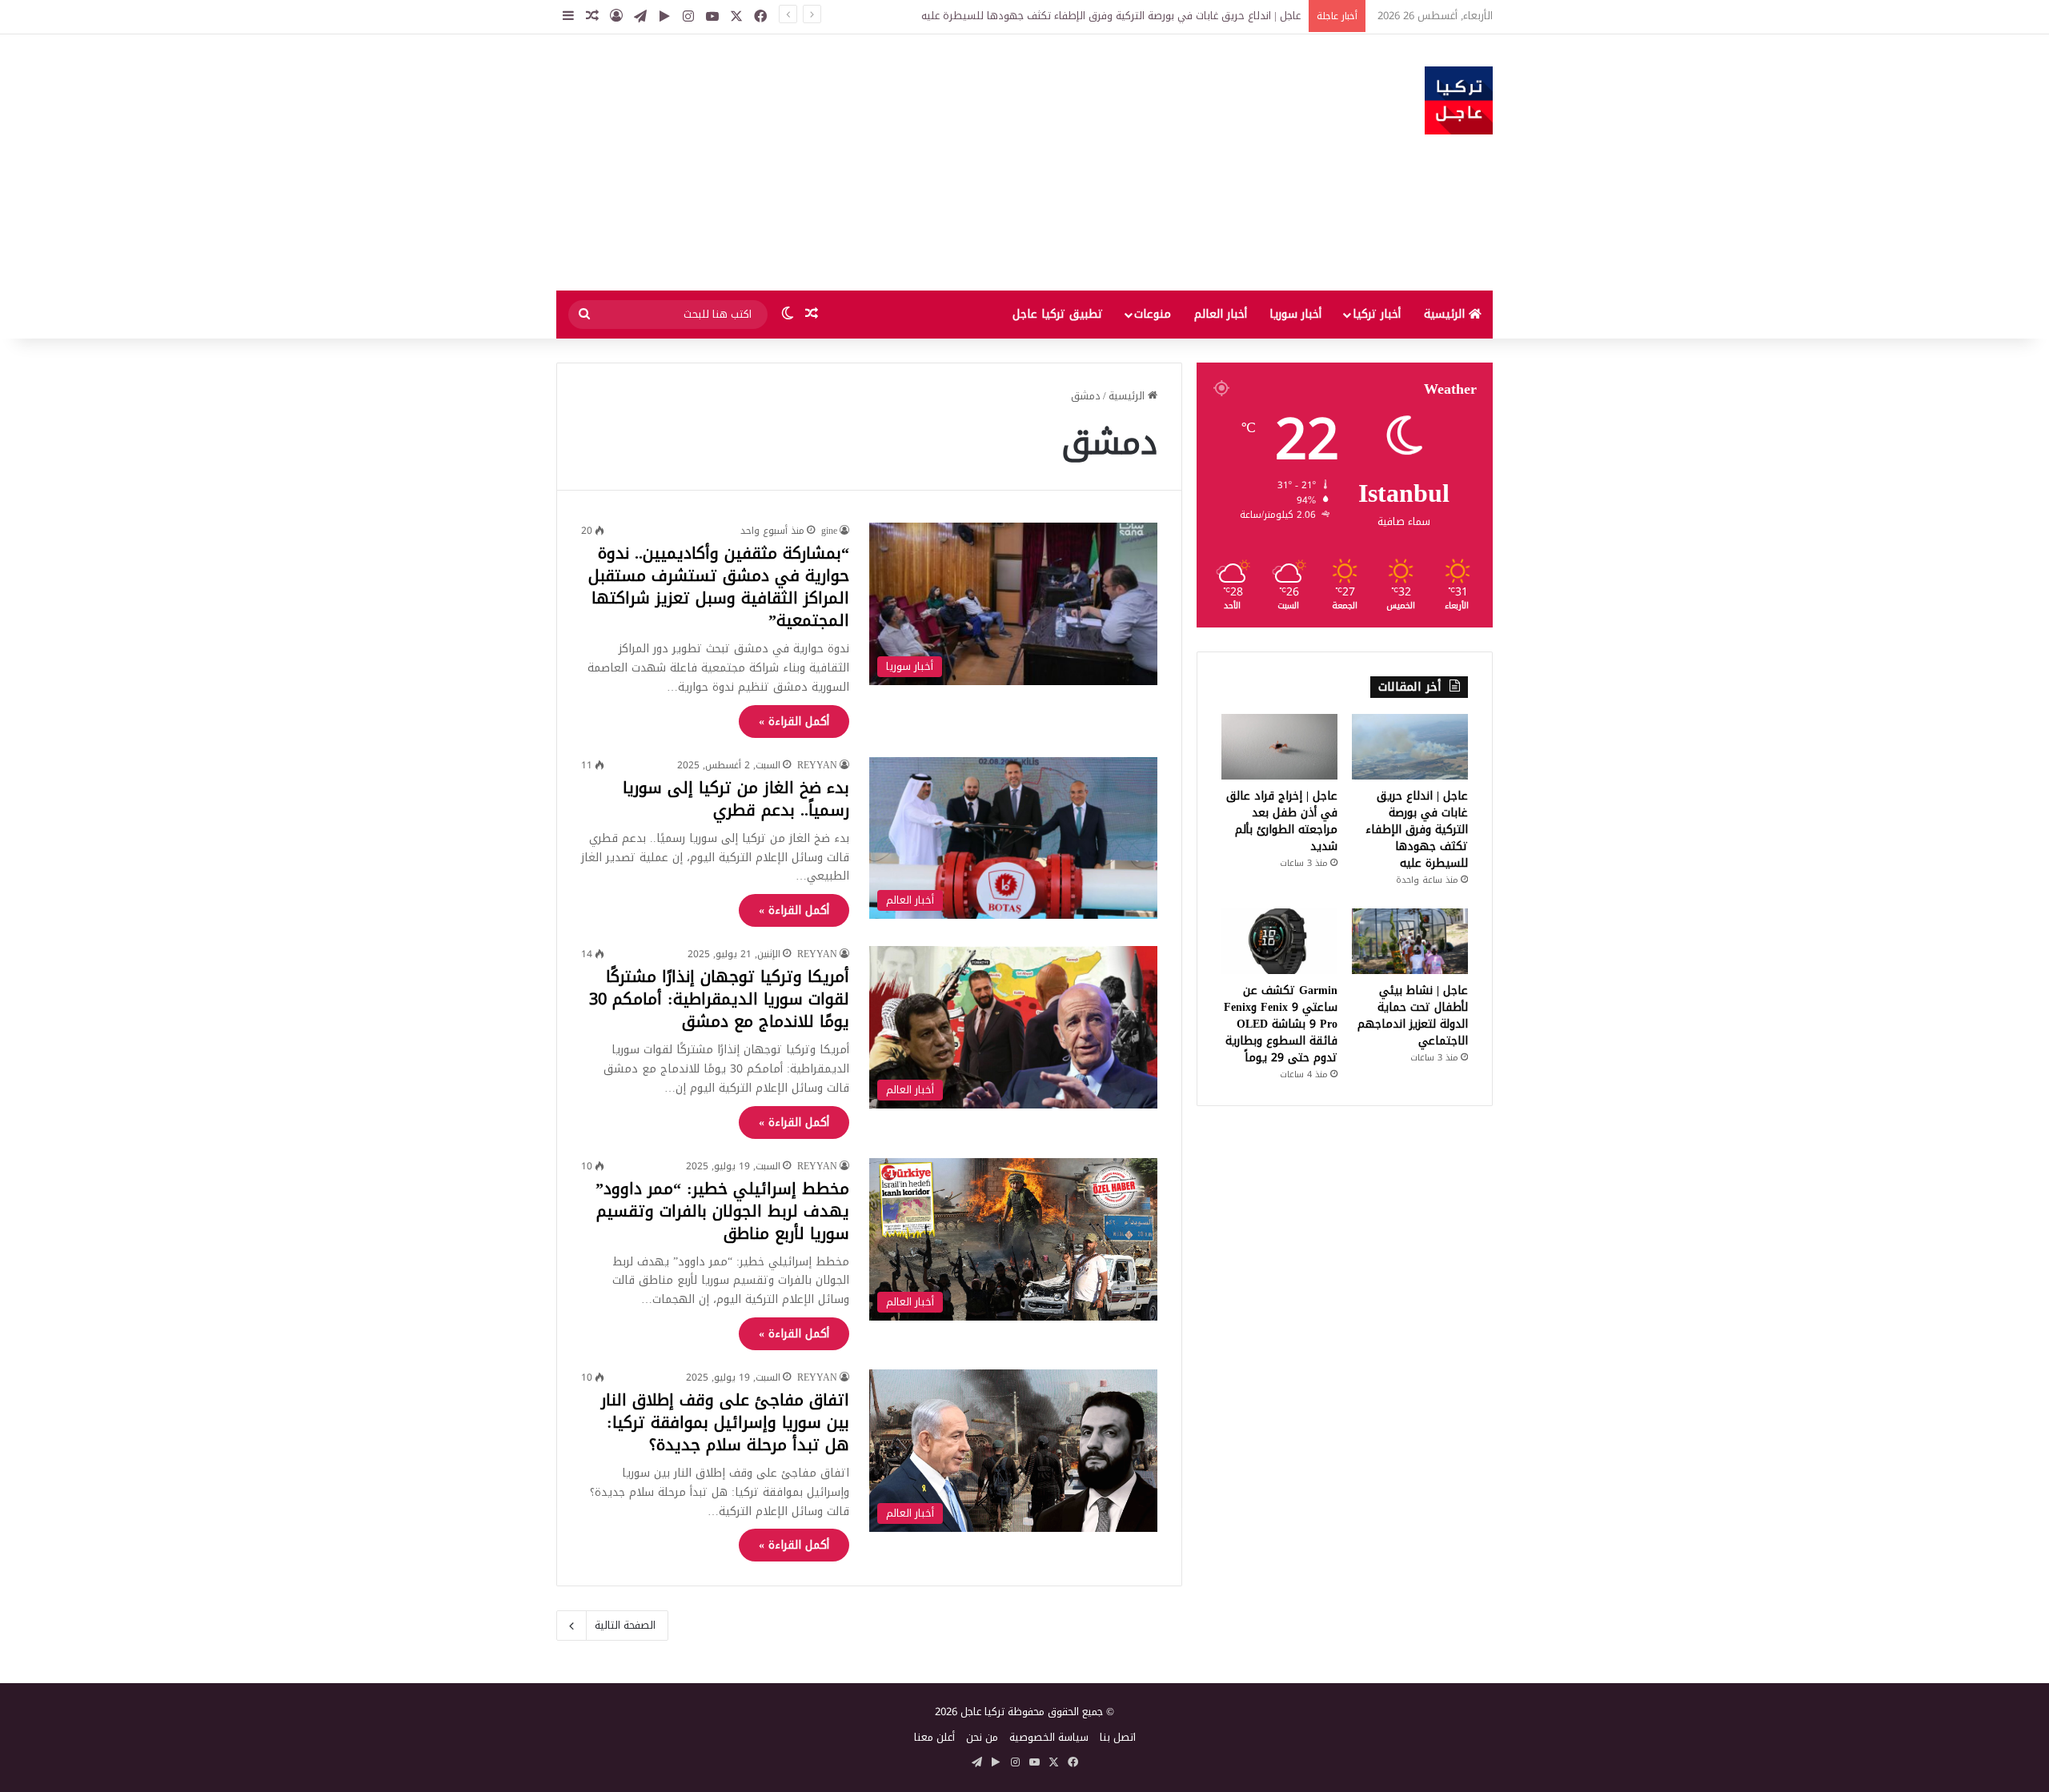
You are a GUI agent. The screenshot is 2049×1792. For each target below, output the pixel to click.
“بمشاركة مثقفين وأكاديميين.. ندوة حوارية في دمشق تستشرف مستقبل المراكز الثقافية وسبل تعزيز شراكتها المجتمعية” (719, 587)
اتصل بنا (1118, 1737)
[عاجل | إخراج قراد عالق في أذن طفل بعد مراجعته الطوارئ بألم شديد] (1279, 747)
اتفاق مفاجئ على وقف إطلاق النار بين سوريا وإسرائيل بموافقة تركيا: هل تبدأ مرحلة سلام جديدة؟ (725, 1422)
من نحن (982, 1737)
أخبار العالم (1221, 314)
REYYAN (817, 765)
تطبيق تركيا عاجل (1058, 314)
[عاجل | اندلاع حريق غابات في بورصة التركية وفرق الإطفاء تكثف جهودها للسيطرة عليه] (1410, 747)
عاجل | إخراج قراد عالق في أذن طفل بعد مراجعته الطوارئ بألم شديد (1282, 821)
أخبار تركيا (1377, 314)
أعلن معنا (934, 1737)
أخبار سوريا (1295, 314)
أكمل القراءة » (794, 722)
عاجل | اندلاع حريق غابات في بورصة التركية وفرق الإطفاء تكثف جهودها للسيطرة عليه (1111, 16)
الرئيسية (1446, 314)
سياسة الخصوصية (1049, 1737)
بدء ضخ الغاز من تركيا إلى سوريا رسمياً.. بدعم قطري (736, 799)
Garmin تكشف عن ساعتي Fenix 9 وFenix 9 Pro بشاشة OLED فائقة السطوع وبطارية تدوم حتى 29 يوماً (1281, 1024)
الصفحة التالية (625, 1625)
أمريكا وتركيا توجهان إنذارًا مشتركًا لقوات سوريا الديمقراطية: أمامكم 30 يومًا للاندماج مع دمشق (719, 999)
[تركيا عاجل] (1459, 100)
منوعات (1153, 314)
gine (829, 531)
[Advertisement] (864, 162)
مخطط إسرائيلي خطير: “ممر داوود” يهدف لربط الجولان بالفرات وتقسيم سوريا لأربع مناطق (722, 1211)
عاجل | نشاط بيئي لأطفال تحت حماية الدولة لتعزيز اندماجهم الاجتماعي (1413, 1016)
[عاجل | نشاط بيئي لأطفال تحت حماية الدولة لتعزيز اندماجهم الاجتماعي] (1410, 941)
